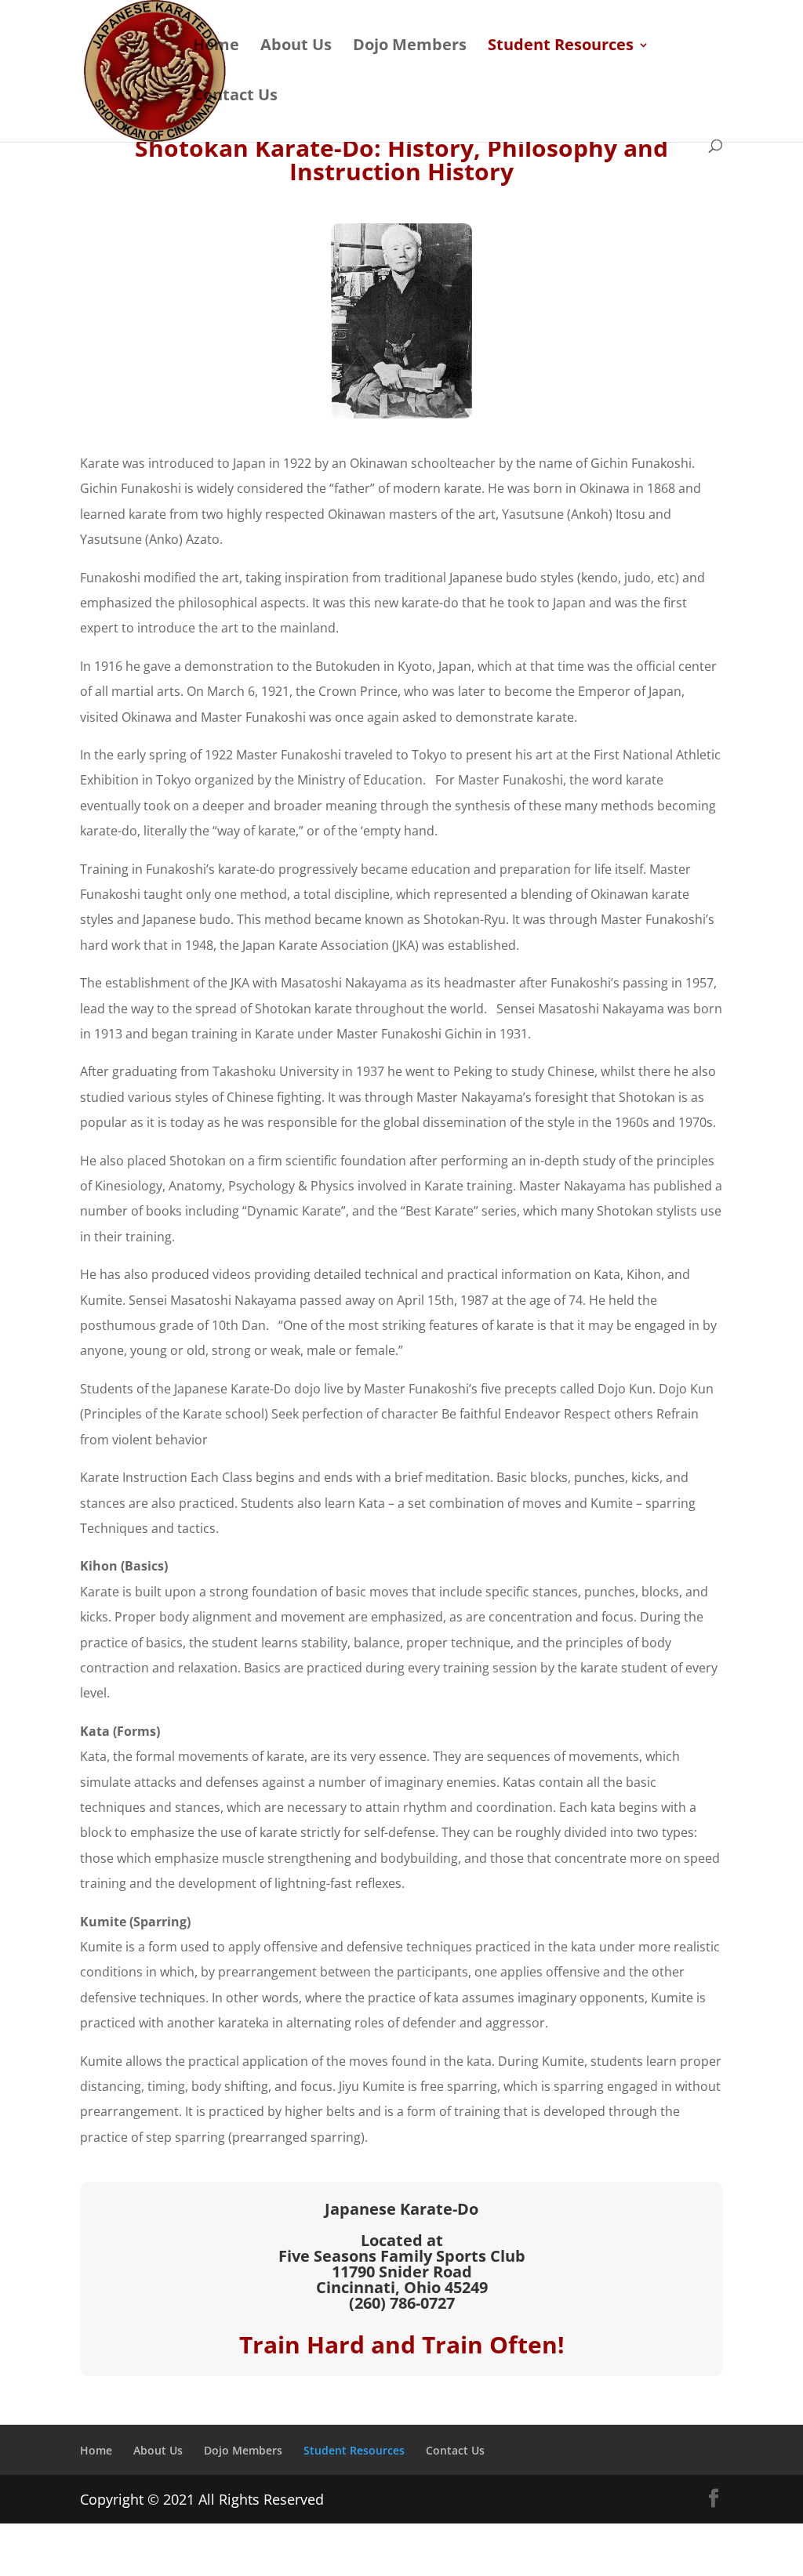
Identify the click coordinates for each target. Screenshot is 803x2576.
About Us (296, 47)
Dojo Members (410, 47)
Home (216, 47)
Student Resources (561, 47)
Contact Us (235, 97)
